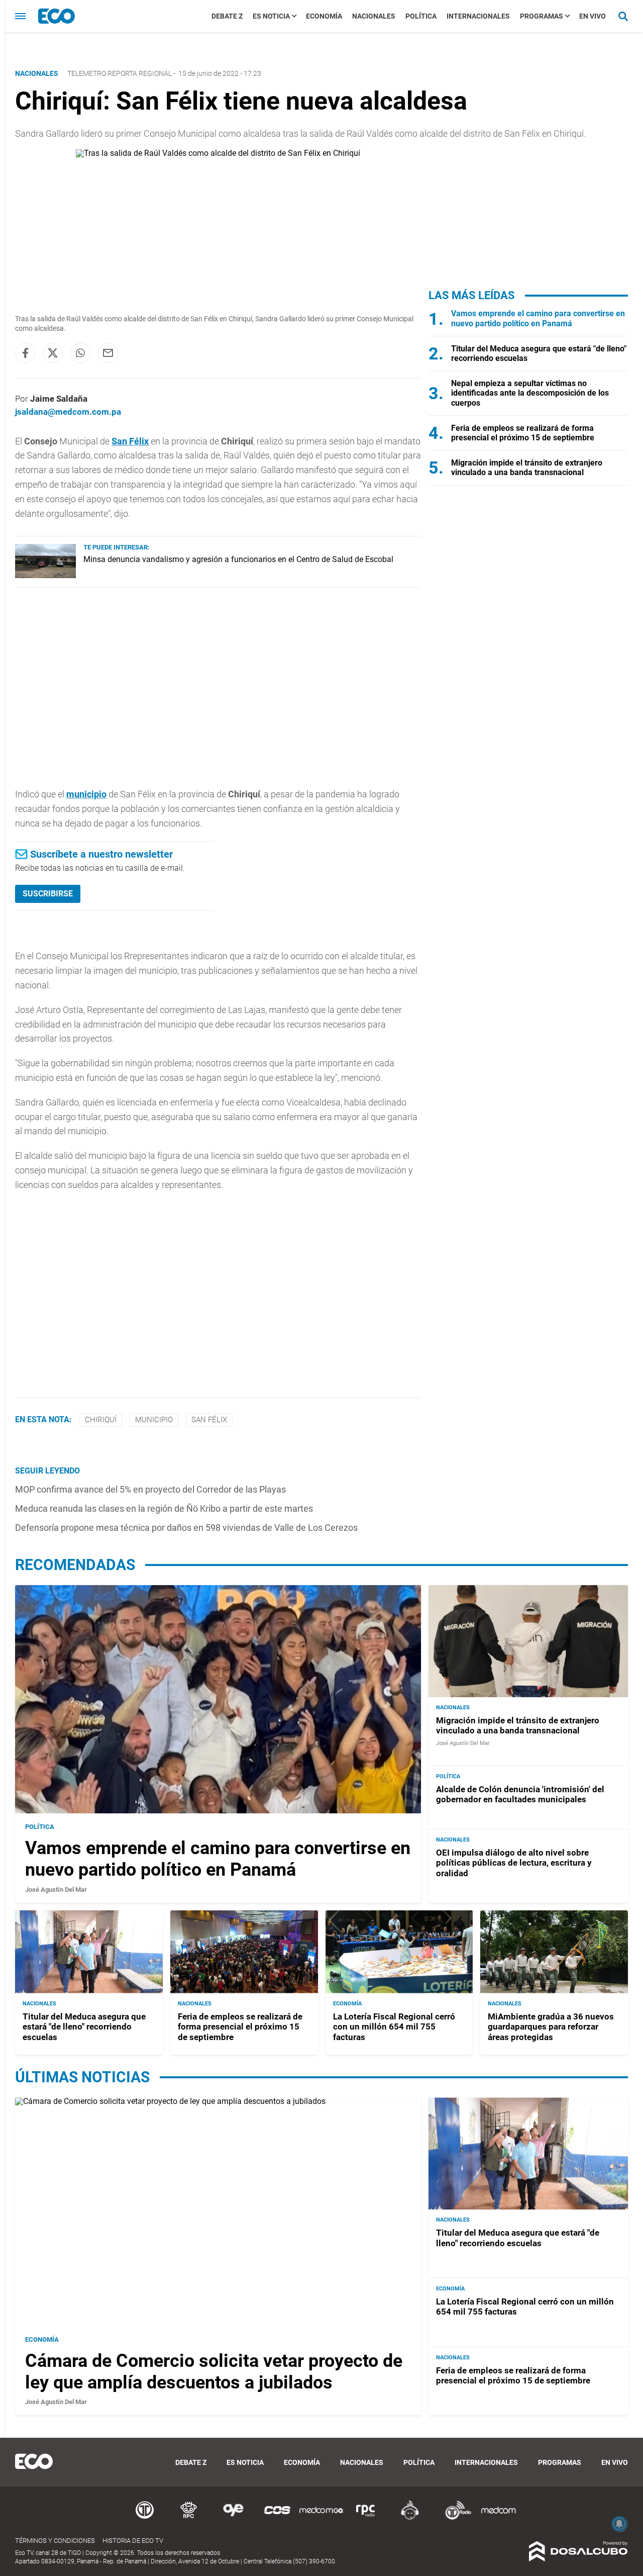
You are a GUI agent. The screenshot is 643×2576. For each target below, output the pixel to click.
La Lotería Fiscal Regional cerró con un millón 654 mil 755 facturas (394, 2027)
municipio (86, 794)
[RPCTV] (189, 2518)
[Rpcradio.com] (366, 2518)
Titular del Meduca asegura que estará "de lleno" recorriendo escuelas (84, 2027)
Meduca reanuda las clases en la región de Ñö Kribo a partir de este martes (164, 1508)
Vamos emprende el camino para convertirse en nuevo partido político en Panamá (538, 318)
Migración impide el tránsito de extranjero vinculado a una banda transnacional (527, 468)
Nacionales (374, 16)
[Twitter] (53, 353)
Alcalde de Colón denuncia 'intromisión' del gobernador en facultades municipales (520, 1794)
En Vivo (593, 16)
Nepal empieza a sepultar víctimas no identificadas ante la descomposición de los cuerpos (530, 393)
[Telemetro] (145, 2518)
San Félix (130, 441)
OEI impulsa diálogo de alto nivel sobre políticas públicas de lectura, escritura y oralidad (514, 1863)
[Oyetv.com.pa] (233, 2518)
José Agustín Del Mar (56, 1890)
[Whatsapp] (80, 353)
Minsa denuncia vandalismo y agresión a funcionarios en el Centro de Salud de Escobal (238, 559)
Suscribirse (48, 894)
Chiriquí (101, 1420)
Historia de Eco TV (133, 2541)
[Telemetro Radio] (454, 2518)
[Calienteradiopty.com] (410, 2518)
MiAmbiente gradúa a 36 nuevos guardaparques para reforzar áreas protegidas (551, 2027)
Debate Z (227, 16)
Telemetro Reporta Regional (120, 73)
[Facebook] (25, 353)
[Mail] (108, 353)
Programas (542, 16)
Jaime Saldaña (59, 399)
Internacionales (478, 16)
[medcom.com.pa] (498, 2518)
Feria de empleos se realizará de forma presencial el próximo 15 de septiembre (523, 433)
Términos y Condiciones (55, 2541)
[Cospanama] (277, 2518)
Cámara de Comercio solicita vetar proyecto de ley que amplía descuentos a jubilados (214, 2372)
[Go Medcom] (321, 2518)
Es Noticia (271, 16)
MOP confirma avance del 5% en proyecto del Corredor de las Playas (150, 1489)
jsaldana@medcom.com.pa (68, 412)
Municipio (154, 1420)
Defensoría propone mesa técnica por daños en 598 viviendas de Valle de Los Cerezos (186, 1528)
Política (421, 16)
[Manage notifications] (619, 2524)
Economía (324, 16)
